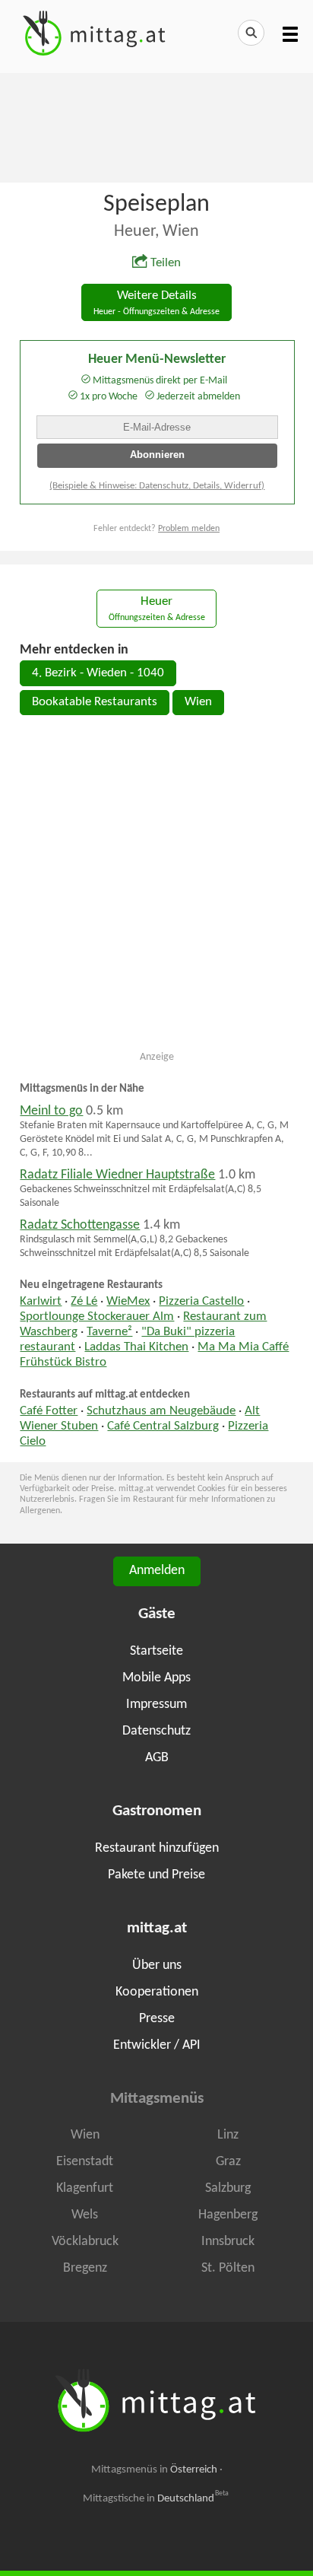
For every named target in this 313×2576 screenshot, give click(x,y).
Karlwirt (41, 1302)
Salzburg (228, 2188)
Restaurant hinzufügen (157, 1848)
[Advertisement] (156, 126)
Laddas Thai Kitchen (136, 1347)
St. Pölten (228, 2268)
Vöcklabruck (85, 2242)
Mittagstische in (156, 2498)
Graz (228, 2162)
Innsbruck (228, 2242)
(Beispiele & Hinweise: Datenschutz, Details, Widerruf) (157, 486)
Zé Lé (84, 1302)
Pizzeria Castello (201, 1302)
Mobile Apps (156, 1678)
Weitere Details (156, 303)
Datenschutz (156, 1731)
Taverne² (109, 1332)
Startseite (156, 1651)
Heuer (157, 609)
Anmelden (157, 1571)
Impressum (156, 1705)
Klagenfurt (85, 2188)
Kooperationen (157, 1992)
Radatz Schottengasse (80, 1225)
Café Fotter (49, 1411)
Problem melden (189, 529)
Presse (157, 2019)
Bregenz (85, 2268)
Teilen (166, 263)
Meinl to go (51, 1111)
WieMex (128, 1302)
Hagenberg (228, 2215)
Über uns (157, 1965)
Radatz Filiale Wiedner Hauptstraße (117, 1175)
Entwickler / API (157, 2045)
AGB (157, 1758)
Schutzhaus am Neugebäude (161, 1411)
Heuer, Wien (156, 232)
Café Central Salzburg (163, 1426)
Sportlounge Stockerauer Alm (97, 1317)
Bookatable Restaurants (95, 702)
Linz (228, 2135)
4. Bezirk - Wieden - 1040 (98, 673)
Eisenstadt (85, 2162)
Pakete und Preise (156, 1875)
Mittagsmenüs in (154, 2470)
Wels (85, 2215)
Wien (198, 702)
